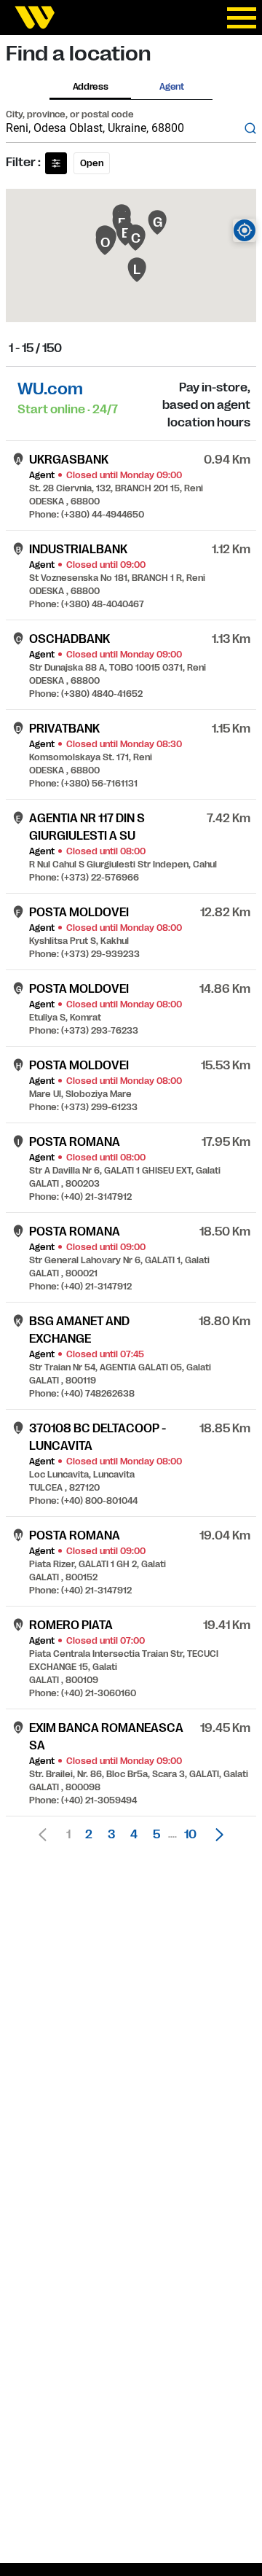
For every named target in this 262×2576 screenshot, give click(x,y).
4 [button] (134, 1835)
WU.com (50, 389)
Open (92, 163)
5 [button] (156, 1835)
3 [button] (111, 1835)
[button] (215, 1835)
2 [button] (89, 1835)
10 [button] (190, 1835)
